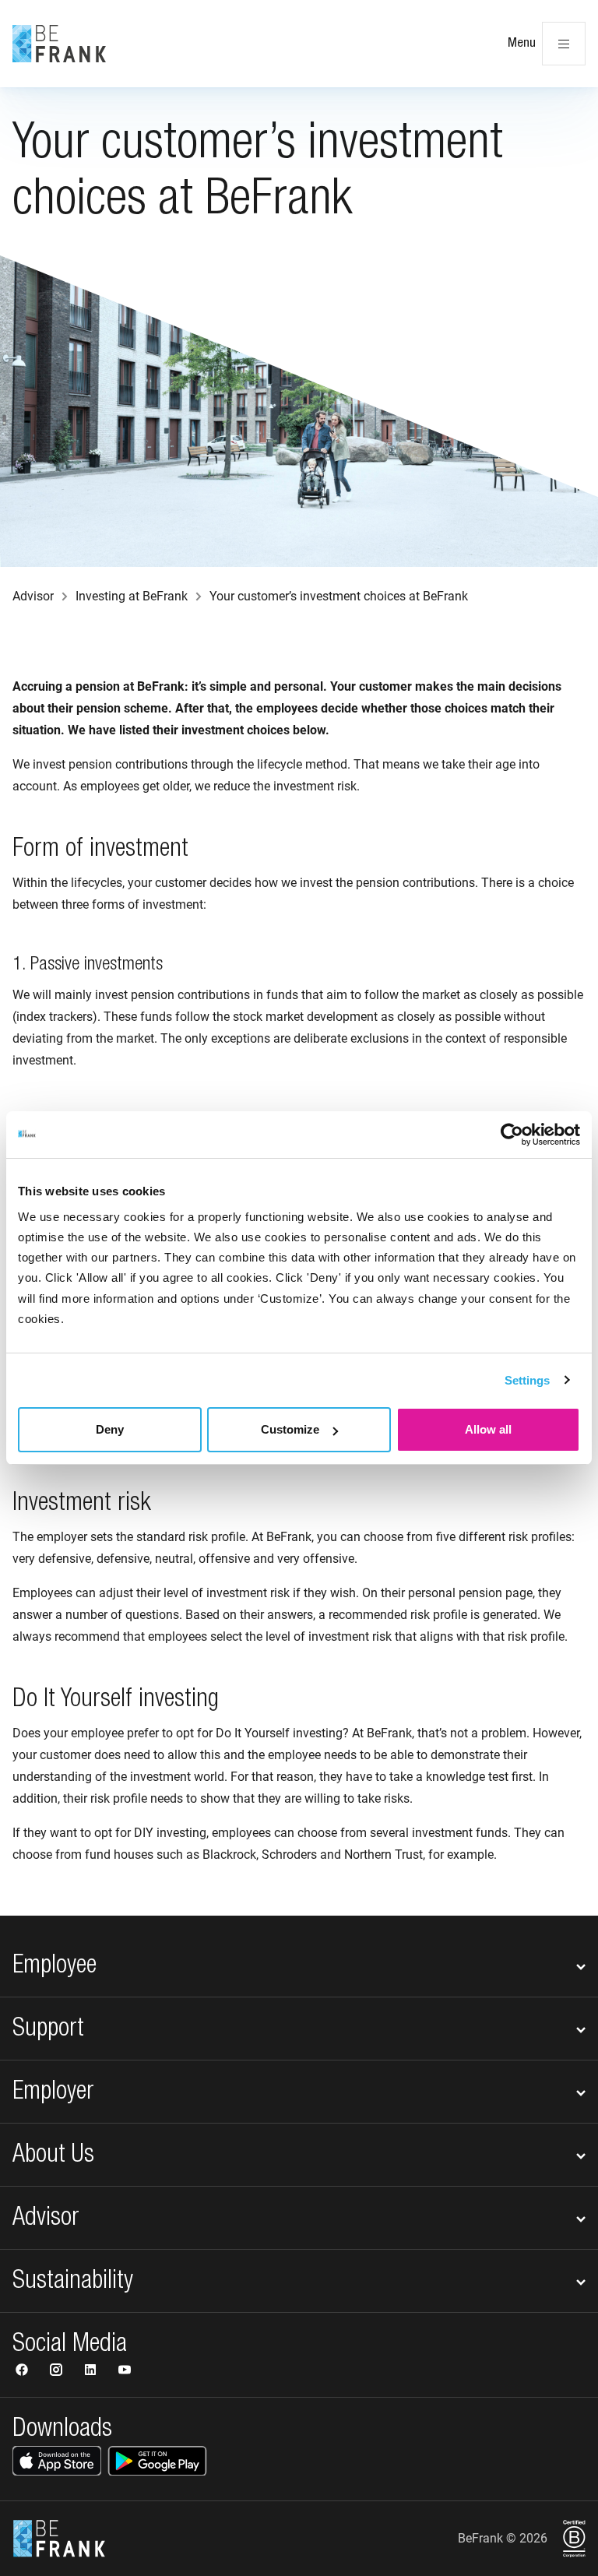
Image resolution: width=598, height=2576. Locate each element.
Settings (528, 1380)
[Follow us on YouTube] (125, 2372)
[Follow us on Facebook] (23, 2372)
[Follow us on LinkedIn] (92, 2372)
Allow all (488, 1429)
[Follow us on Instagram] (58, 2372)
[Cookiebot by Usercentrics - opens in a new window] (512, 1135)
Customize (290, 1429)
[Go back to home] (59, 44)
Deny (110, 1429)
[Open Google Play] (157, 2461)
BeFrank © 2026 (503, 2538)
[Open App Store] (57, 2461)
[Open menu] (564, 44)
